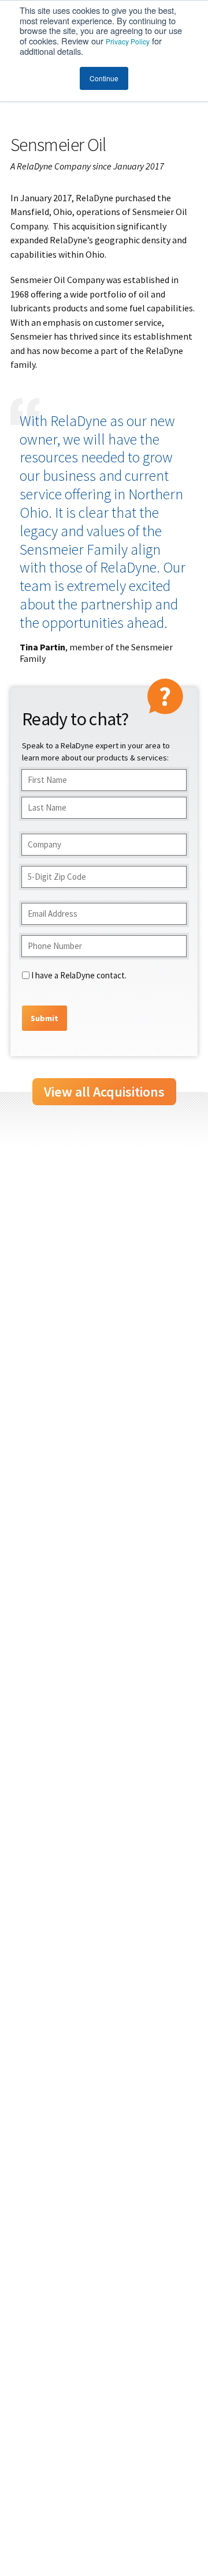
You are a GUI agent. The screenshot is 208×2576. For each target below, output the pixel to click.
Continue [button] (104, 78)
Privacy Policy (128, 41)
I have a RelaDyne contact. (79, 975)
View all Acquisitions (104, 1092)
